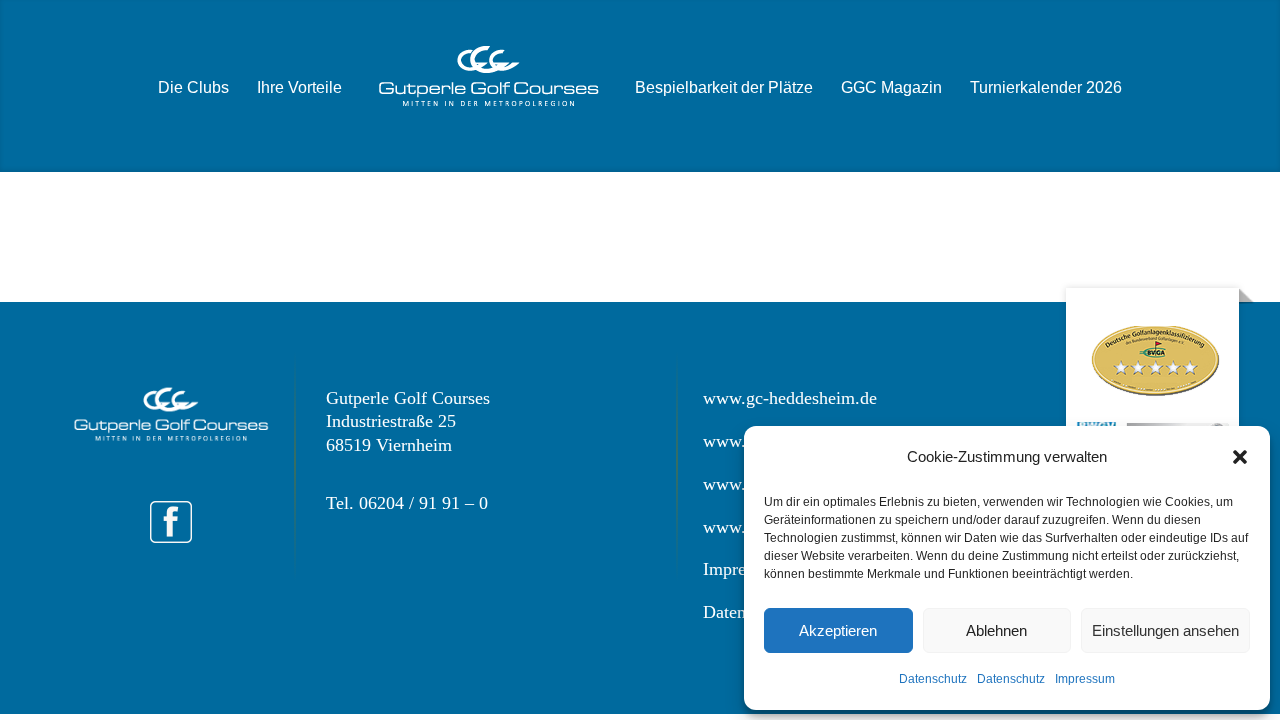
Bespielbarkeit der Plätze (724, 87)
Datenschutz (933, 679)
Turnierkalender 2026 (1046, 87)
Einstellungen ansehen (1165, 630)
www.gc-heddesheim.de (790, 398)
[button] (1240, 457)
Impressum (1085, 679)
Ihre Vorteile (299, 87)
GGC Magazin (891, 87)
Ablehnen (996, 630)
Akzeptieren (838, 630)
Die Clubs (193, 87)
